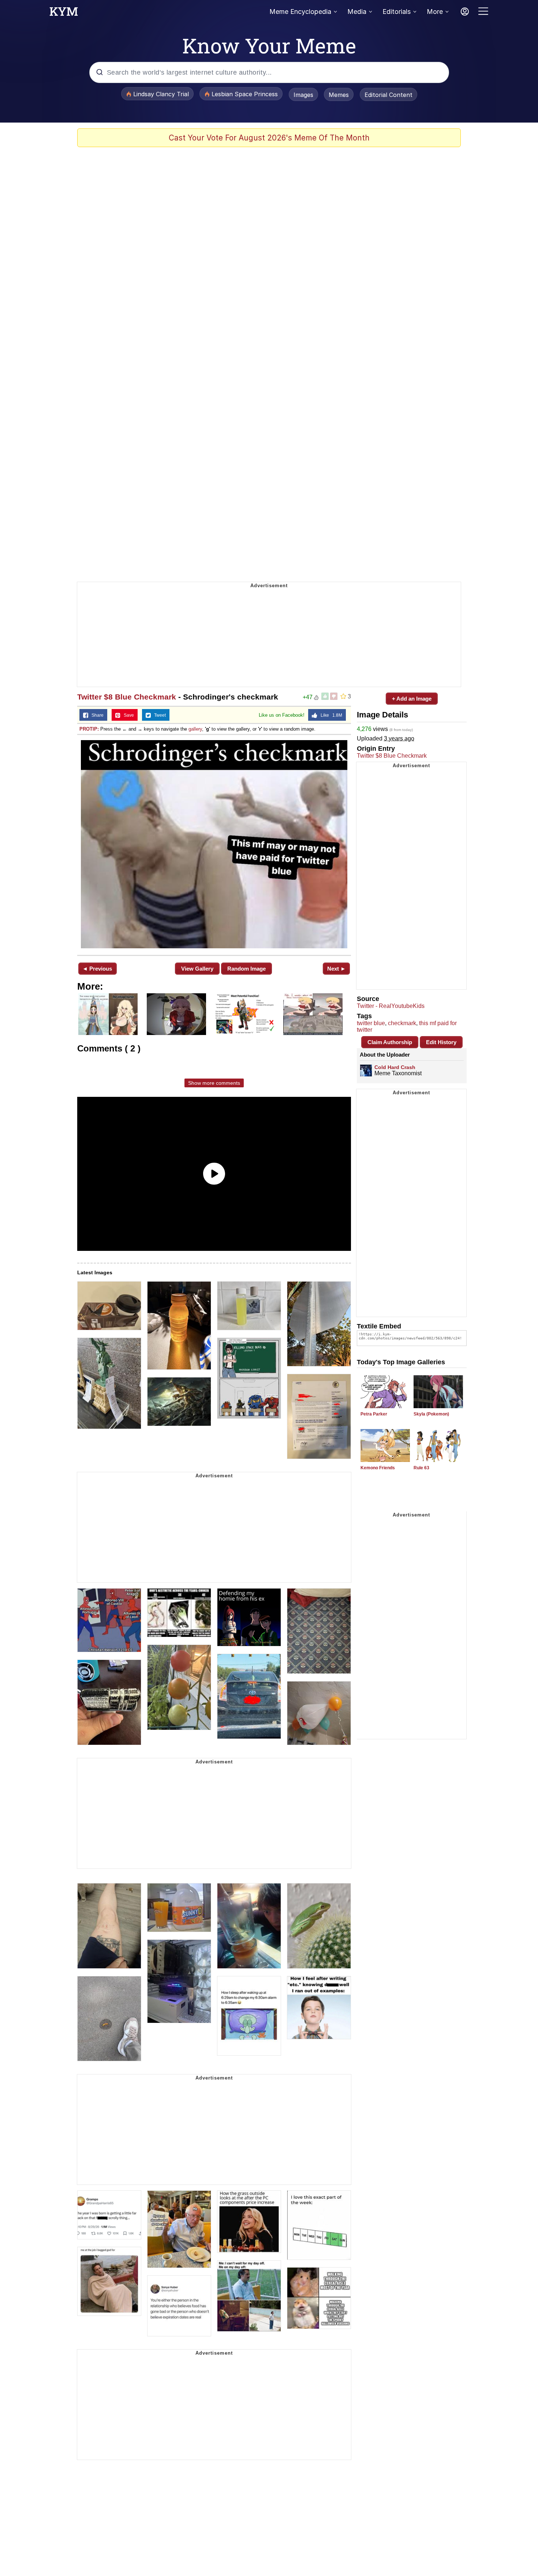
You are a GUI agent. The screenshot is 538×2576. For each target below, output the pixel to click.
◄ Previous (97, 969)
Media (357, 12)
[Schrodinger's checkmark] (214, 844)
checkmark (402, 1023)
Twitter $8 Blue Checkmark (127, 697)
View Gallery (197, 969)
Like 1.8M (330, 715)
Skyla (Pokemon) (431, 1414)
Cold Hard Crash (395, 1067)
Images (303, 95)
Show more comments (214, 1083)
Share (96, 715)
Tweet (158, 715)
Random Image (246, 969)
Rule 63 (421, 1468)
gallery (195, 729)
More (435, 12)
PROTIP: (89, 729)
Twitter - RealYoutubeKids (391, 1006)
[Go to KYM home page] (64, 14)
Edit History (441, 1042)
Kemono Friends (378, 1468)
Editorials (397, 12)
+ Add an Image (412, 699)
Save (127, 715)
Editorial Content (388, 95)
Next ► (337, 969)
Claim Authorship (390, 1042)
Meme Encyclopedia (300, 12)
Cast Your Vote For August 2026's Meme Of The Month (269, 138)
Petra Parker (374, 1414)
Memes (339, 95)
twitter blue (371, 1023)
